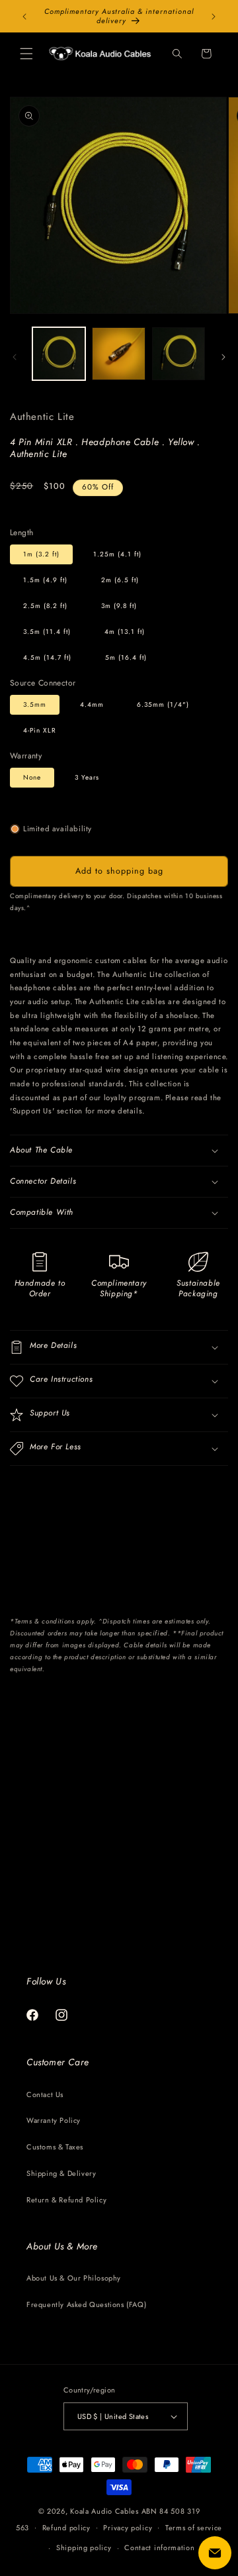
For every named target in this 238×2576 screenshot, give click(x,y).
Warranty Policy (54, 2120)
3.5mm (35, 704)
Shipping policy (84, 2548)
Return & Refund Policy (66, 2200)
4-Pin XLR (40, 730)
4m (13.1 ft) (125, 632)
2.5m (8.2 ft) (45, 606)
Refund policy (66, 2528)
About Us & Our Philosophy (74, 2278)
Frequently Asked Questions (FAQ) (86, 2304)
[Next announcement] (214, 17)
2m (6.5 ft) (120, 580)
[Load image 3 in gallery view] (118, 354)
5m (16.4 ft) (126, 657)
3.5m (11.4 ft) (47, 632)
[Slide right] (223, 357)
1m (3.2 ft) (41, 554)
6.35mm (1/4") (163, 704)
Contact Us (45, 2094)
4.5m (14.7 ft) (47, 657)
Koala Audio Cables (104, 2511)
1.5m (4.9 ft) (45, 580)
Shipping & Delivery (61, 2173)
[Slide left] (15, 357)
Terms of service (194, 2528)
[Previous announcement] (24, 17)
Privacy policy (128, 2528)
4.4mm (92, 704)
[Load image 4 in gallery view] (178, 354)
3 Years (87, 777)
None (32, 777)
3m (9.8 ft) (119, 606)
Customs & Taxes (55, 2147)
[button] (26, 54)
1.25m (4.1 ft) (117, 554)
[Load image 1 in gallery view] (59, 354)
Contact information (159, 2548)
